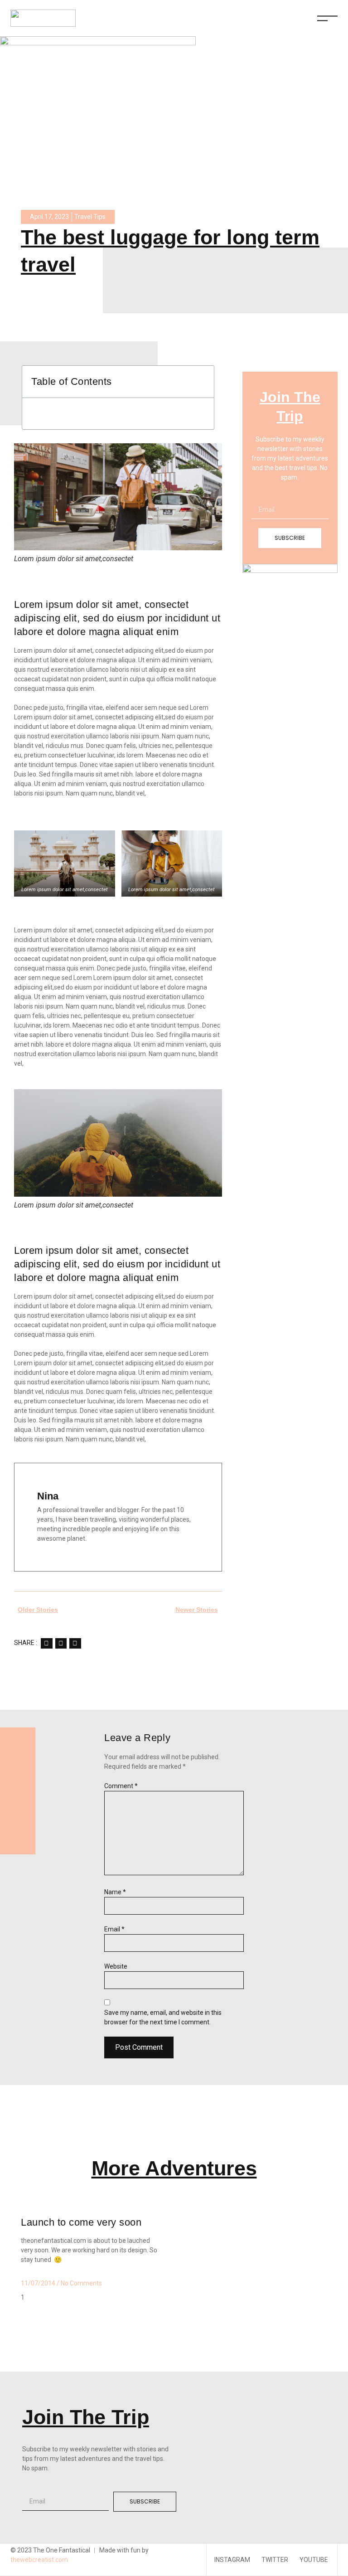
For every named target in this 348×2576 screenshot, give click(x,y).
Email (114, 1929)
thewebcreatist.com (39, 2560)
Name (115, 1892)
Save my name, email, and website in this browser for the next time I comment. (163, 2017)
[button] (47, 1643)
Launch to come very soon (81, 2222)
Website (116, 1966)
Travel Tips (90, 217)
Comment (121, 1786)
